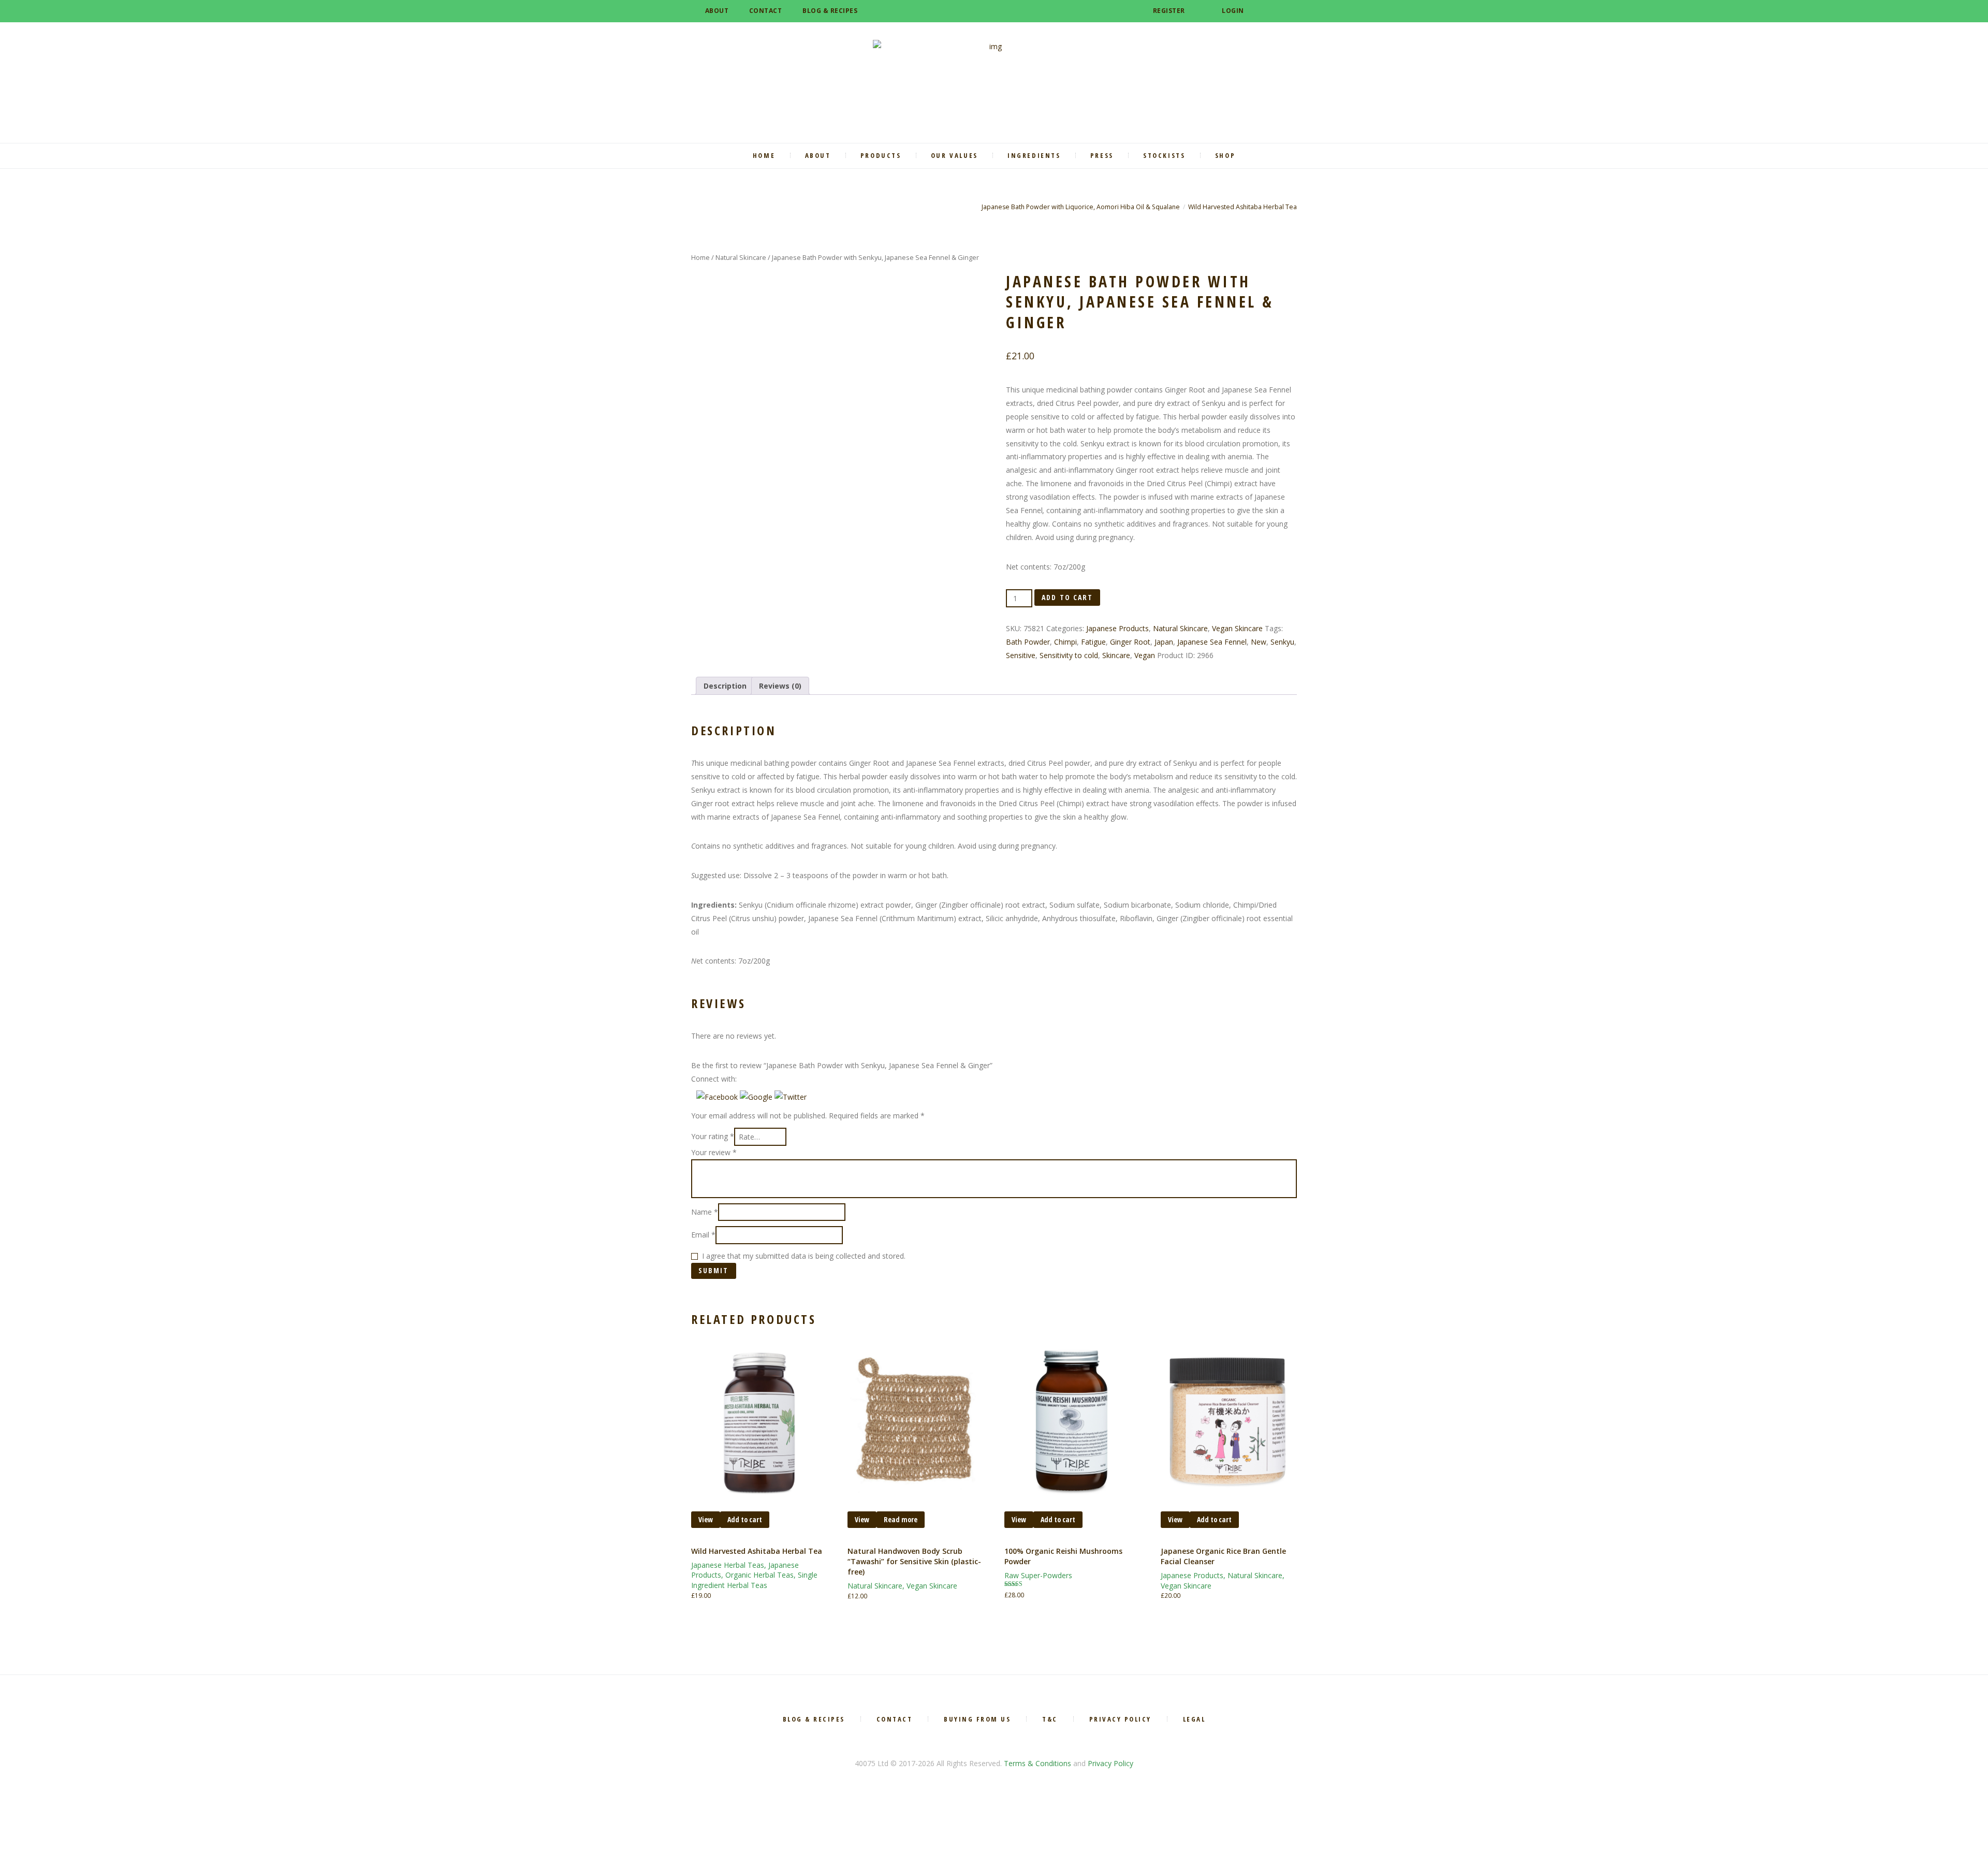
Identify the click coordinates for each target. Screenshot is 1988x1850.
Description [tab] (725, 686)
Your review (714, 1152)
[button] (718, 1097)
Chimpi (1065, 642)
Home (700, 257)
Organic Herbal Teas (759, 1575)
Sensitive (1021, 655)
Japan (1164, 642)
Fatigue (1093, 642)
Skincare (1116, 655)
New (1259, 642)
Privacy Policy (1110, 1763)
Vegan (1145, 655)
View (706, 1519)
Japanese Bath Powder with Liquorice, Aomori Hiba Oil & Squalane (1081, 207)
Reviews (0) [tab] (780, 686)
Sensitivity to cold (1069, 655)
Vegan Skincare (1237, 628)
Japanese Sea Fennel (1212, 642)
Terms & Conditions (1037, 1763)
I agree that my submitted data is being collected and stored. (804, 1256)
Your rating (713, 1137)
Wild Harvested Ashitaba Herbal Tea (1242, 207)
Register (1169, 11)
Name (705, 1212)
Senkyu (1282, 642)
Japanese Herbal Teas (728, 1565)
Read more (901, 1519)
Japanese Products (1117, 628)
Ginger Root (1130, 642)
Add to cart (1067, 597)
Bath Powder (1028, 642)
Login (1233, 11)
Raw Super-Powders (1038, 1575)
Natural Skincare (741, 257)
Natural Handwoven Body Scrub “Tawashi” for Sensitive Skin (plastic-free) (914, 1562)
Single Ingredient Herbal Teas (754, 1580)
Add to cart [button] (745, 1519)
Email (703, 1235)
